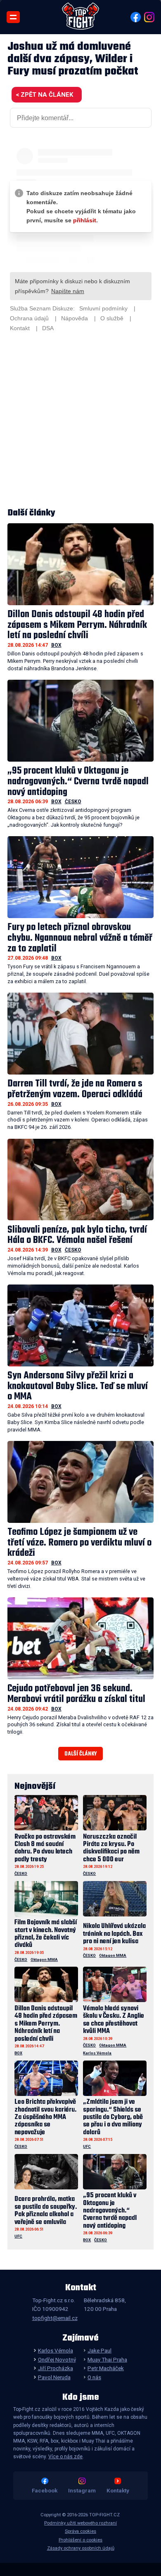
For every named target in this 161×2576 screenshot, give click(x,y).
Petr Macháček (106, 2368)
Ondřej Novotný (57, 2359)
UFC (87, 2146)
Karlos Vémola (97, 2053)
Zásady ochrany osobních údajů (81, 2548)
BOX (56, 645)
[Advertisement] (80, 421)
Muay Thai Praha (107, 2359)
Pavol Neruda (54, 2377)
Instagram (82, 2490)
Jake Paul (99, 2350)
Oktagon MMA (44, 1959)
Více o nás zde (65, 2457)
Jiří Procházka (55, 2368)
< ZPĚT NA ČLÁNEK (44, 95)
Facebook (45, 2490)
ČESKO (73, 802)
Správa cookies (80, 2531)
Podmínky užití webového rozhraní (80, 2523)
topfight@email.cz (55, 2318)
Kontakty (118, 2490)
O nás (94, 2377)
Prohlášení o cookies (80, 2540)
